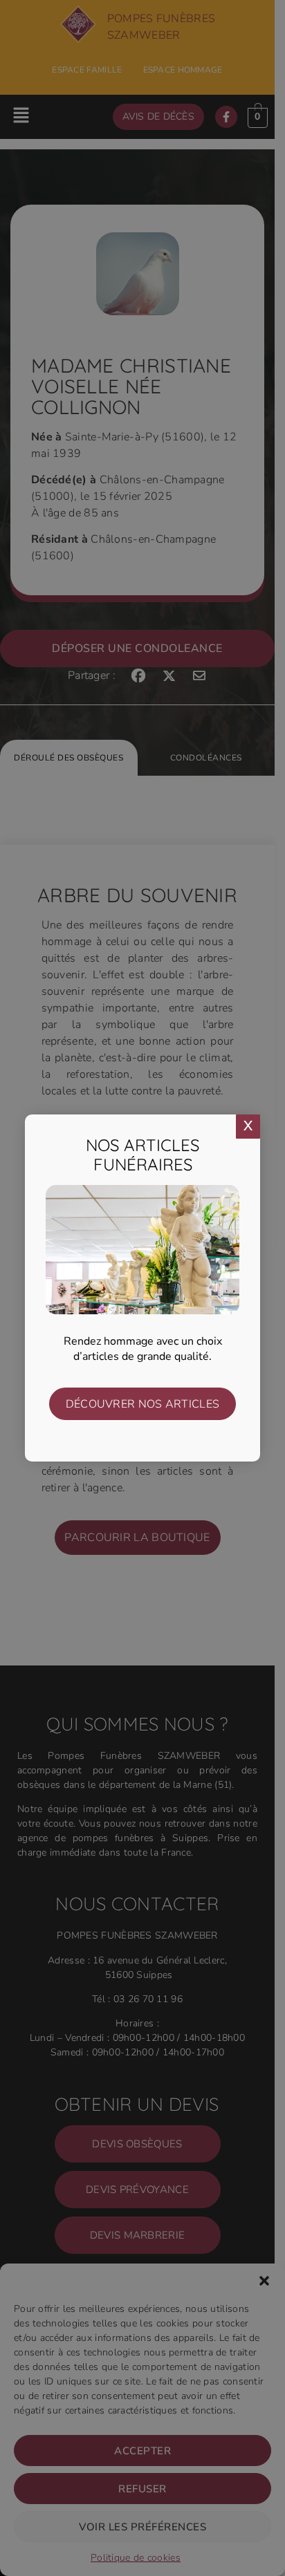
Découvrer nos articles (143, 1404)
